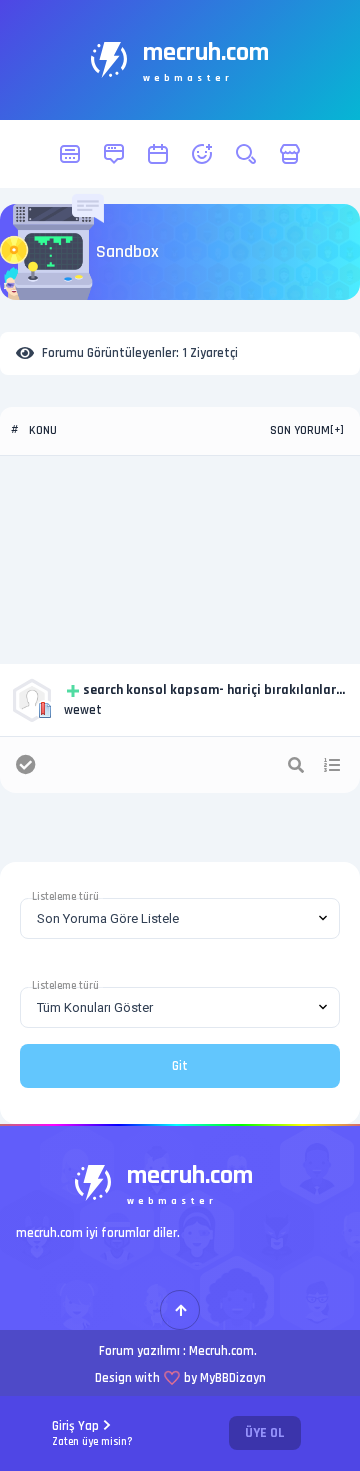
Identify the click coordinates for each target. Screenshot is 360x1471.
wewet (83, 710)
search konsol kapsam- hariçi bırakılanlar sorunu (209, 691)
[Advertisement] (180, 560)
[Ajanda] (158, 154)
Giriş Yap (92, 1433)
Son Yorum (300, 430)
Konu (43, 430)
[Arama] (246, 154)
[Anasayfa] (70, 154)
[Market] (290, 154)
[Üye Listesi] (202, 154)
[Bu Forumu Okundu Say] (26, 765)
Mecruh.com (221, 1351)
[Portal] (114, 154)
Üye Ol (265, 1433)
